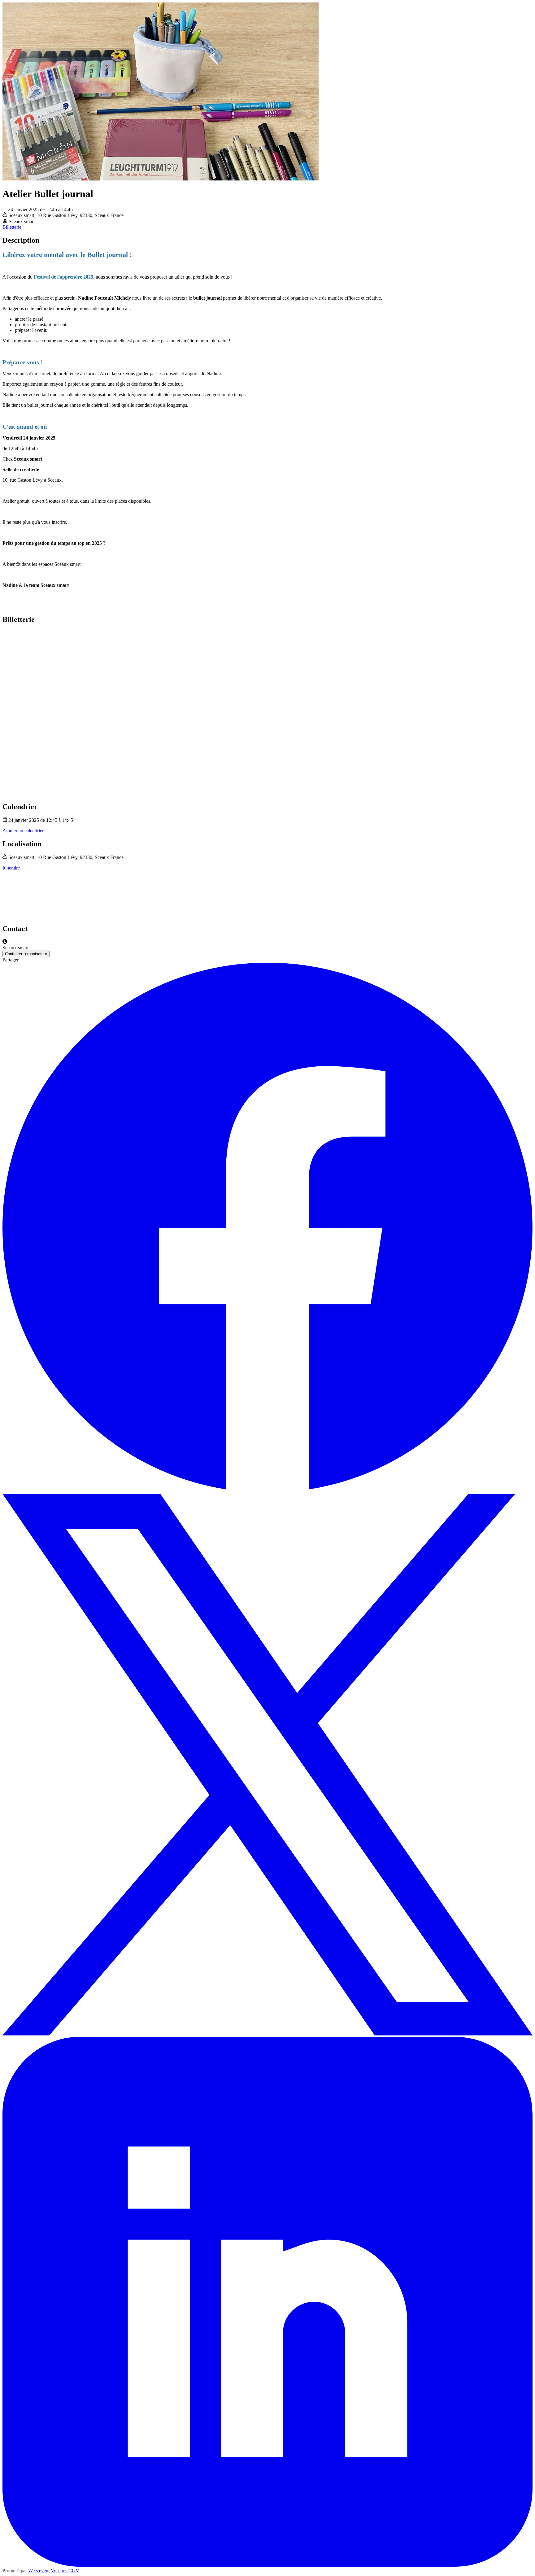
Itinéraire (11, 868)
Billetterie (12, 227)
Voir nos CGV (65, 2571)
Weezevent (39, 2571)
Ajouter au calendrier (23, 831)
